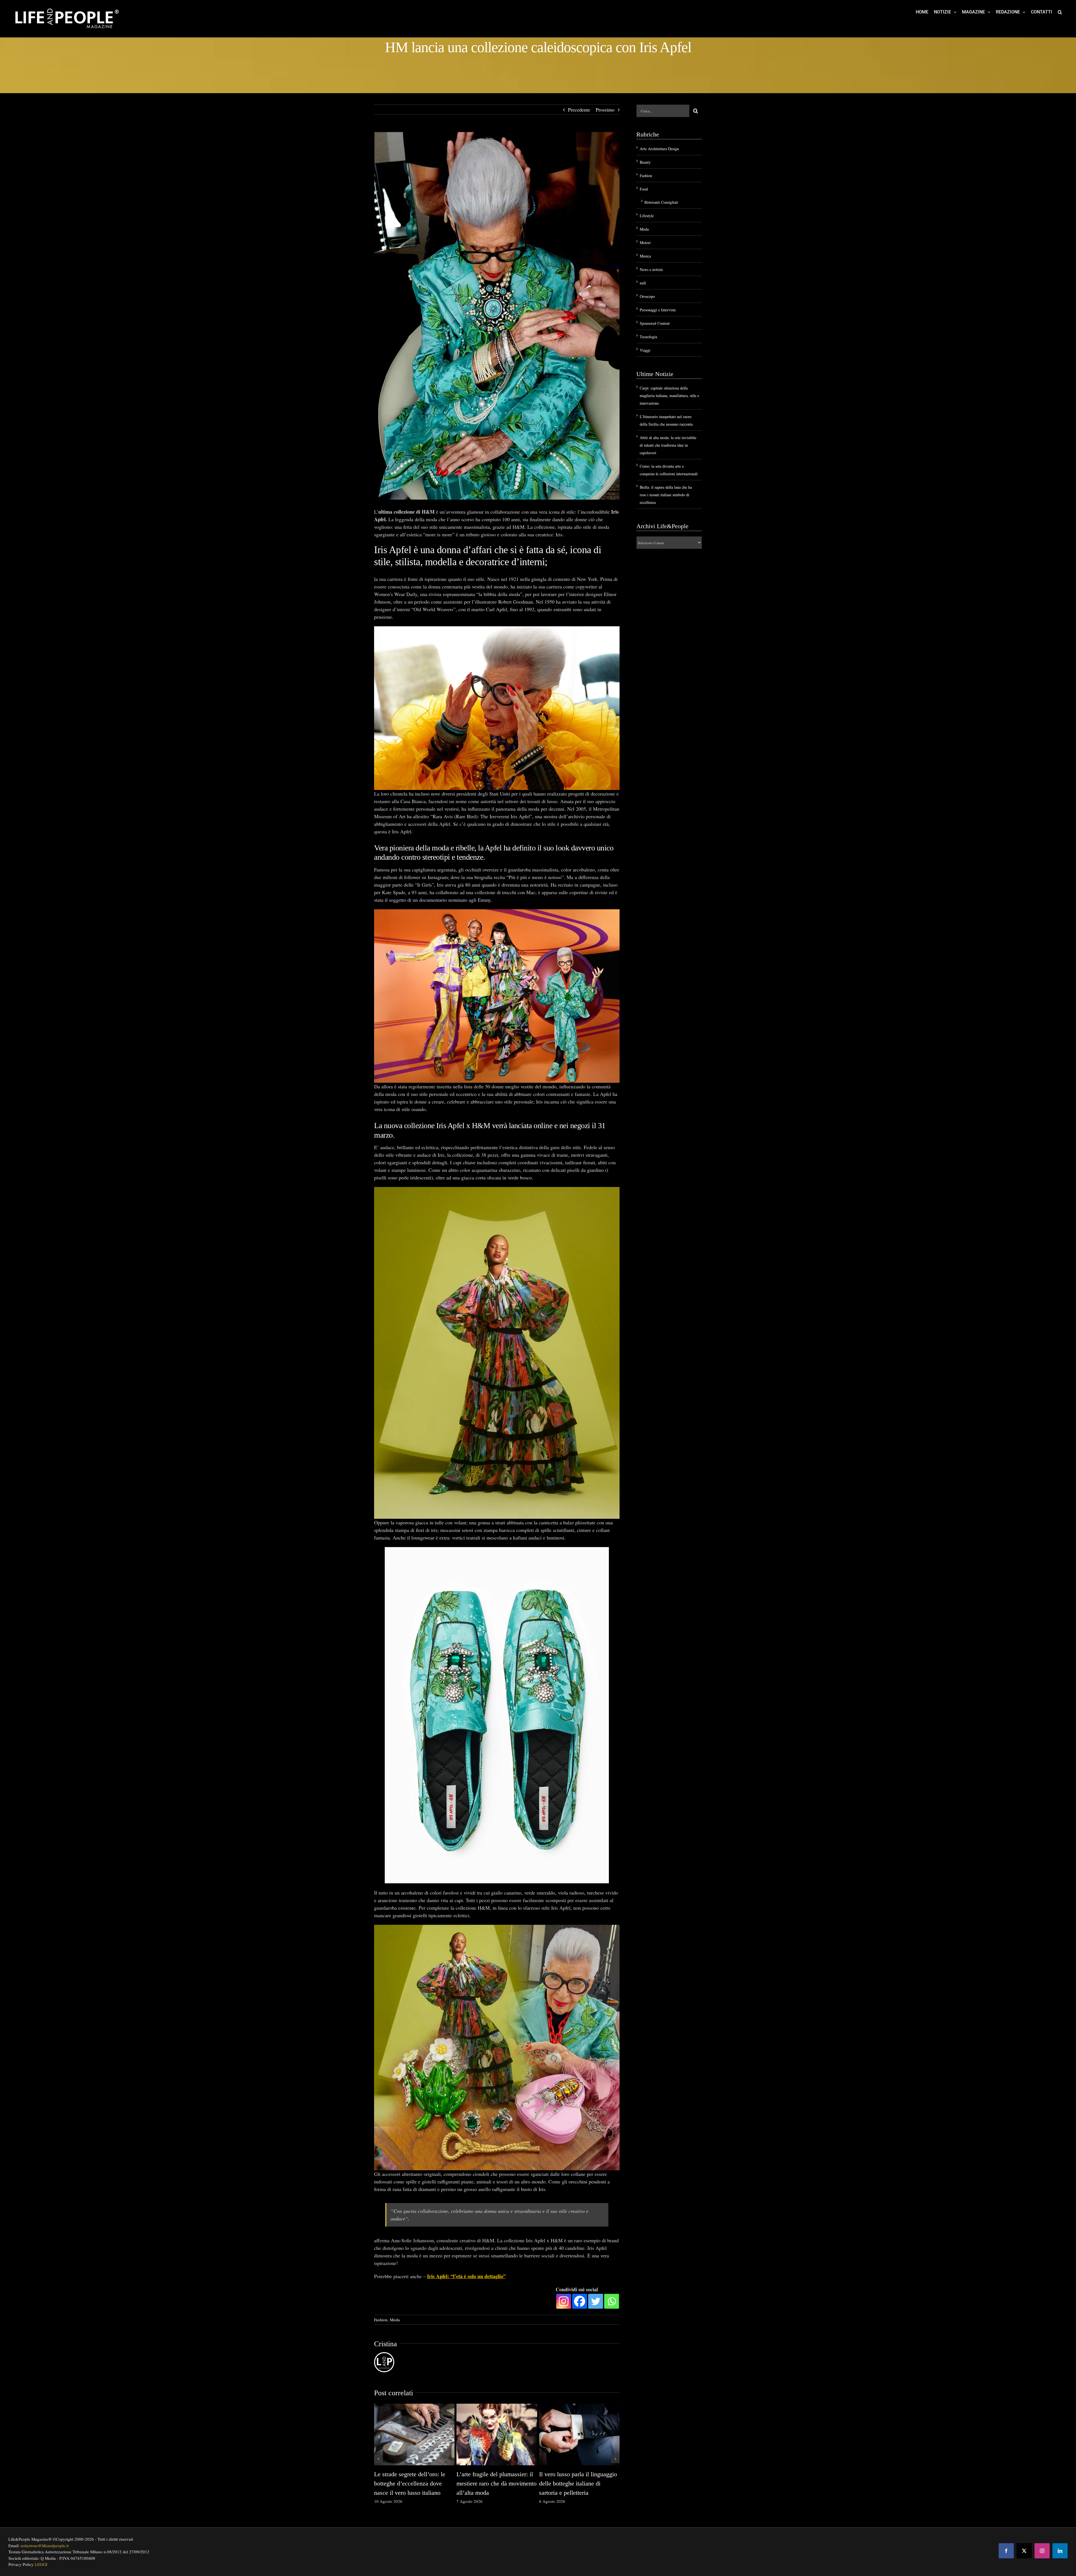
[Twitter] (596, 2301)
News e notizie (651, 269)
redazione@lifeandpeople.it (45, 2545)
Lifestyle (647, 216)
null (643, 283)
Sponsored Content (655, 323)
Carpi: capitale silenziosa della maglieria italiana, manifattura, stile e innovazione (412, 2483)
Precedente (579, 110)
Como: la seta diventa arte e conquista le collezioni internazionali (574, 2483)
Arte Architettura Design (659, 149)
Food (644, 189)
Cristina (386, 2344)
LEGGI (41, 2564)
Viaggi (645, 350)
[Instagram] (564, 2301)
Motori (645, 243)
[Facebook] (580, 2301)
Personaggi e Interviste (658, 310)
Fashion (381, 2320)
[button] (1060, 12)
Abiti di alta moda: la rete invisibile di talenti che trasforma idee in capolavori (491, 2483)
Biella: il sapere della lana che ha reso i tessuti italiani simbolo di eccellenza (666, 495)
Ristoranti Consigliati (661, 202)
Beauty (645, 162)
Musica (645, 256)
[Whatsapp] (612, 2301)
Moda (395, 2320)
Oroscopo (647, 296)
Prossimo (605, 110)
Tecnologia (648, 337)
